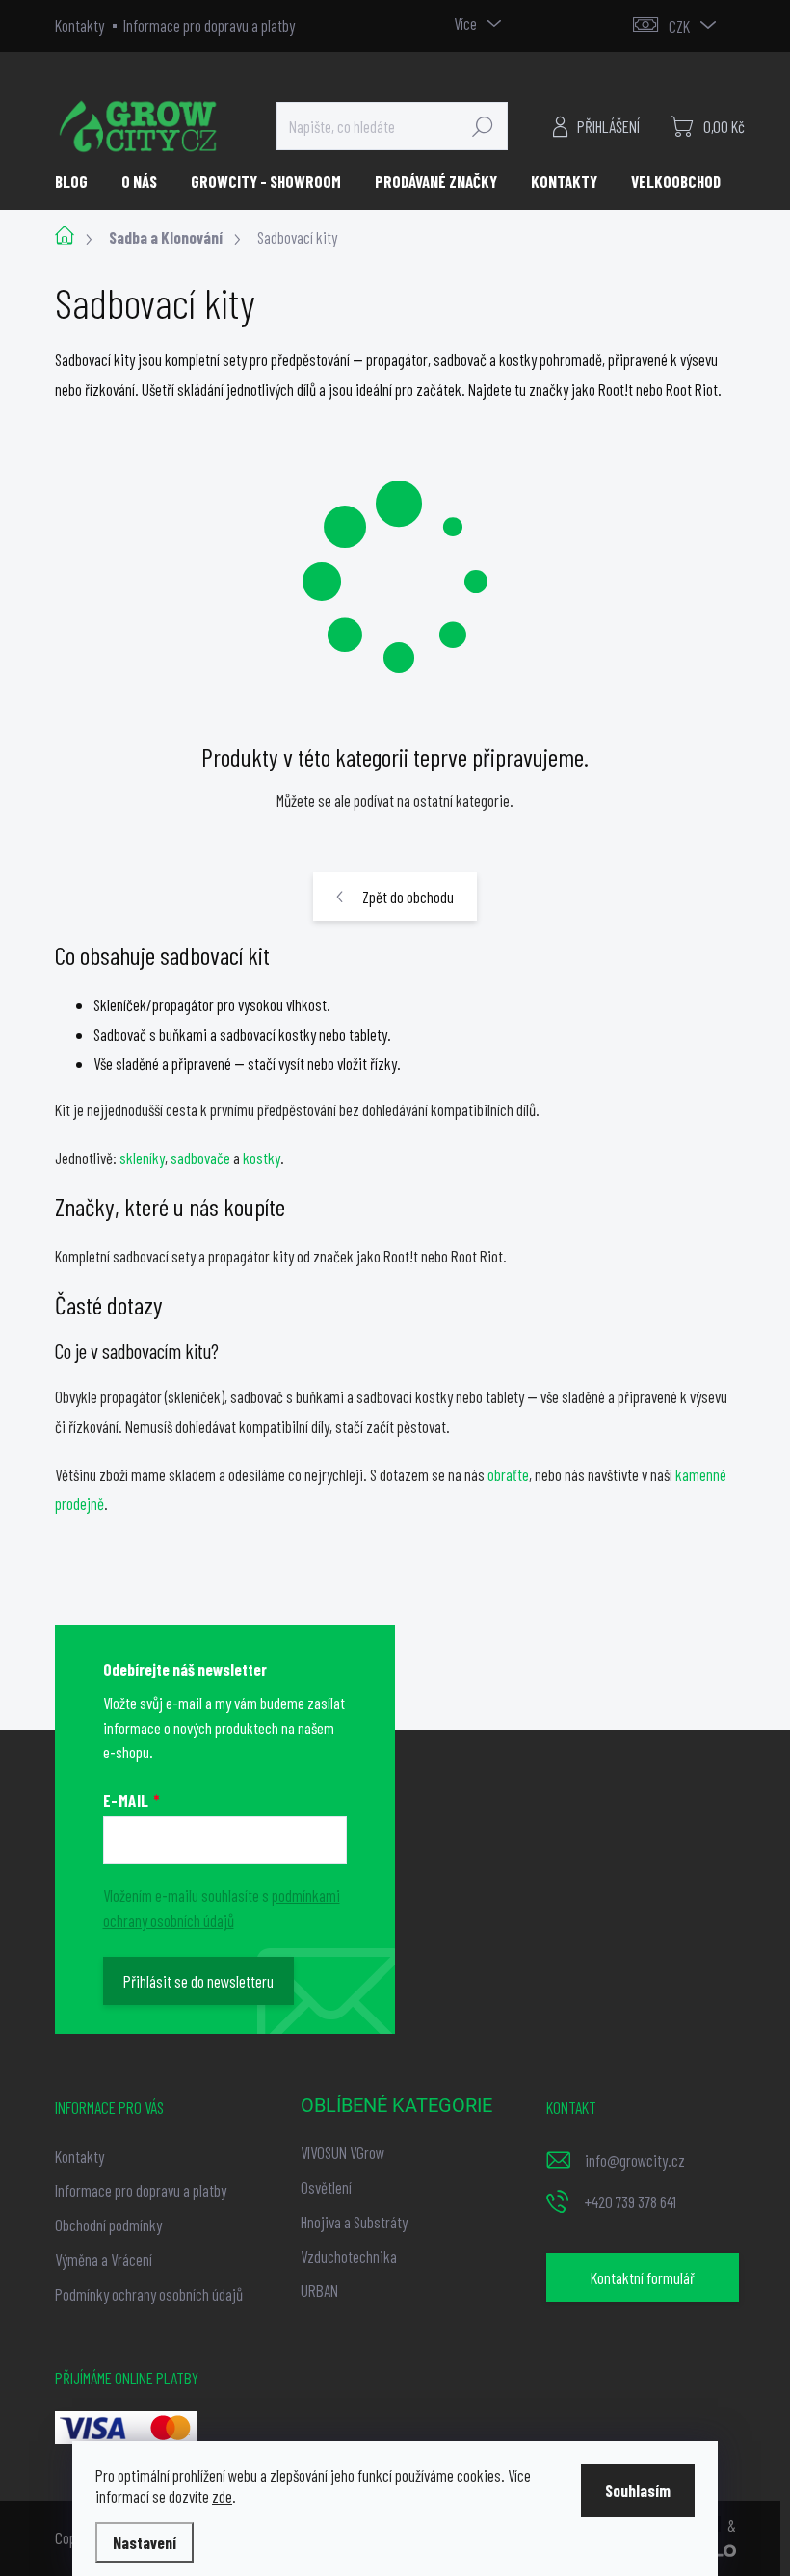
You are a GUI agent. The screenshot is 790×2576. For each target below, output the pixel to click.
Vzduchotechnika (349, 2256)
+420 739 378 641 (631, 2201)
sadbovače (200, 1158)
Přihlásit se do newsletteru (198, 1981)
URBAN (319, 2290)
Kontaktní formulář (643, 2277)
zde (222, 2496)
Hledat (483, 126)
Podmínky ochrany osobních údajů (149, 2294)
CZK (679, 26)
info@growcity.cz (635, 2160)
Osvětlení (326, 2187)
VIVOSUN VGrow (342, 2152)
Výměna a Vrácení (104, 2259)
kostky (262, 1158)
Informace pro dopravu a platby (209, 25)
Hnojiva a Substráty (354, 2222)
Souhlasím (638, 2490)
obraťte (508, 1474)
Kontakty (79, 25)
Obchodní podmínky (108, 2225)
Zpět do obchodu (408, 897)
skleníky (142, 1158)
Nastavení (145, 2542)
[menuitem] (79, 181)
